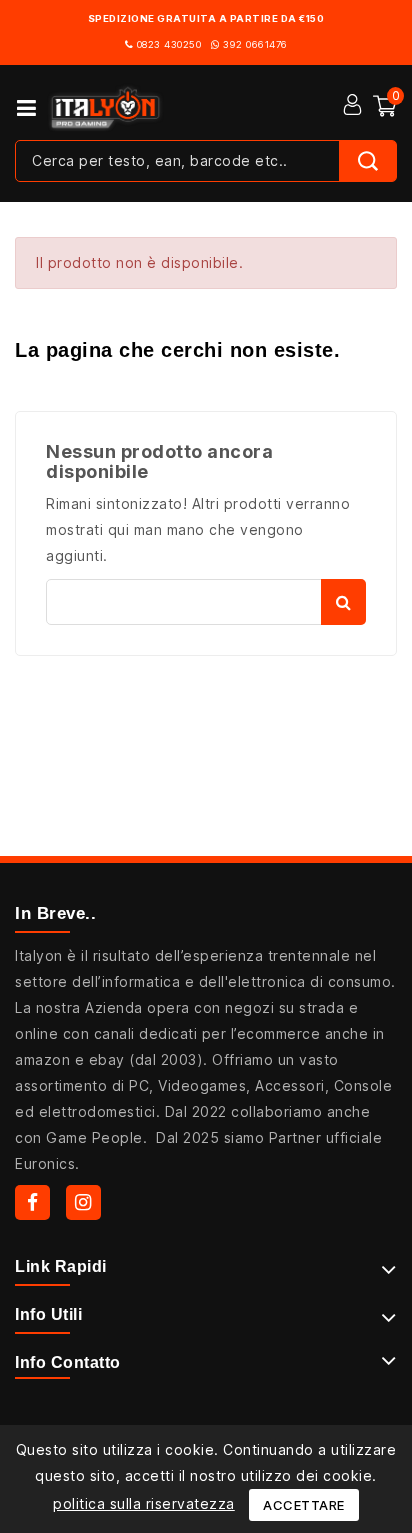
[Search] (367, 161)
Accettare (304, 1505)
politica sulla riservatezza (144, 1503)
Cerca (343, 602)
